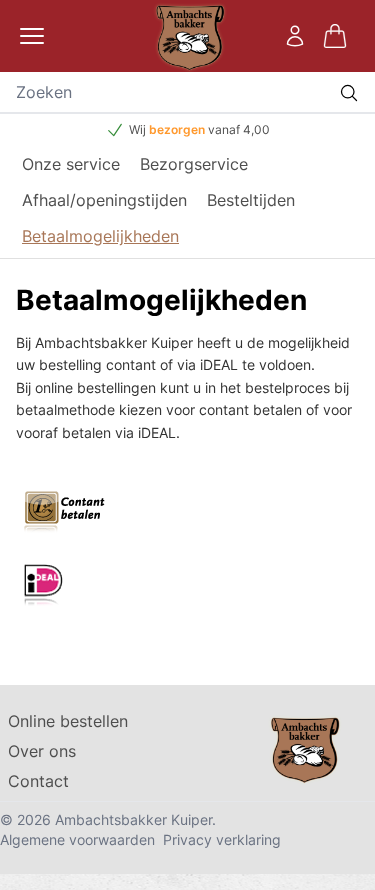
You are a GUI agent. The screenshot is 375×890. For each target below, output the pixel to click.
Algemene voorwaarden (77, 839)
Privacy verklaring (222, 839)
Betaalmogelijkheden (100, 236)
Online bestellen (68, 721)
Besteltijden (251, 200)
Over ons (42, 751)
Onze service (71, 164)
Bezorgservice (194, 164)
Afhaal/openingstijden (104, 200)
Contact (38, 781)
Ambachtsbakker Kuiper (133, 819)
